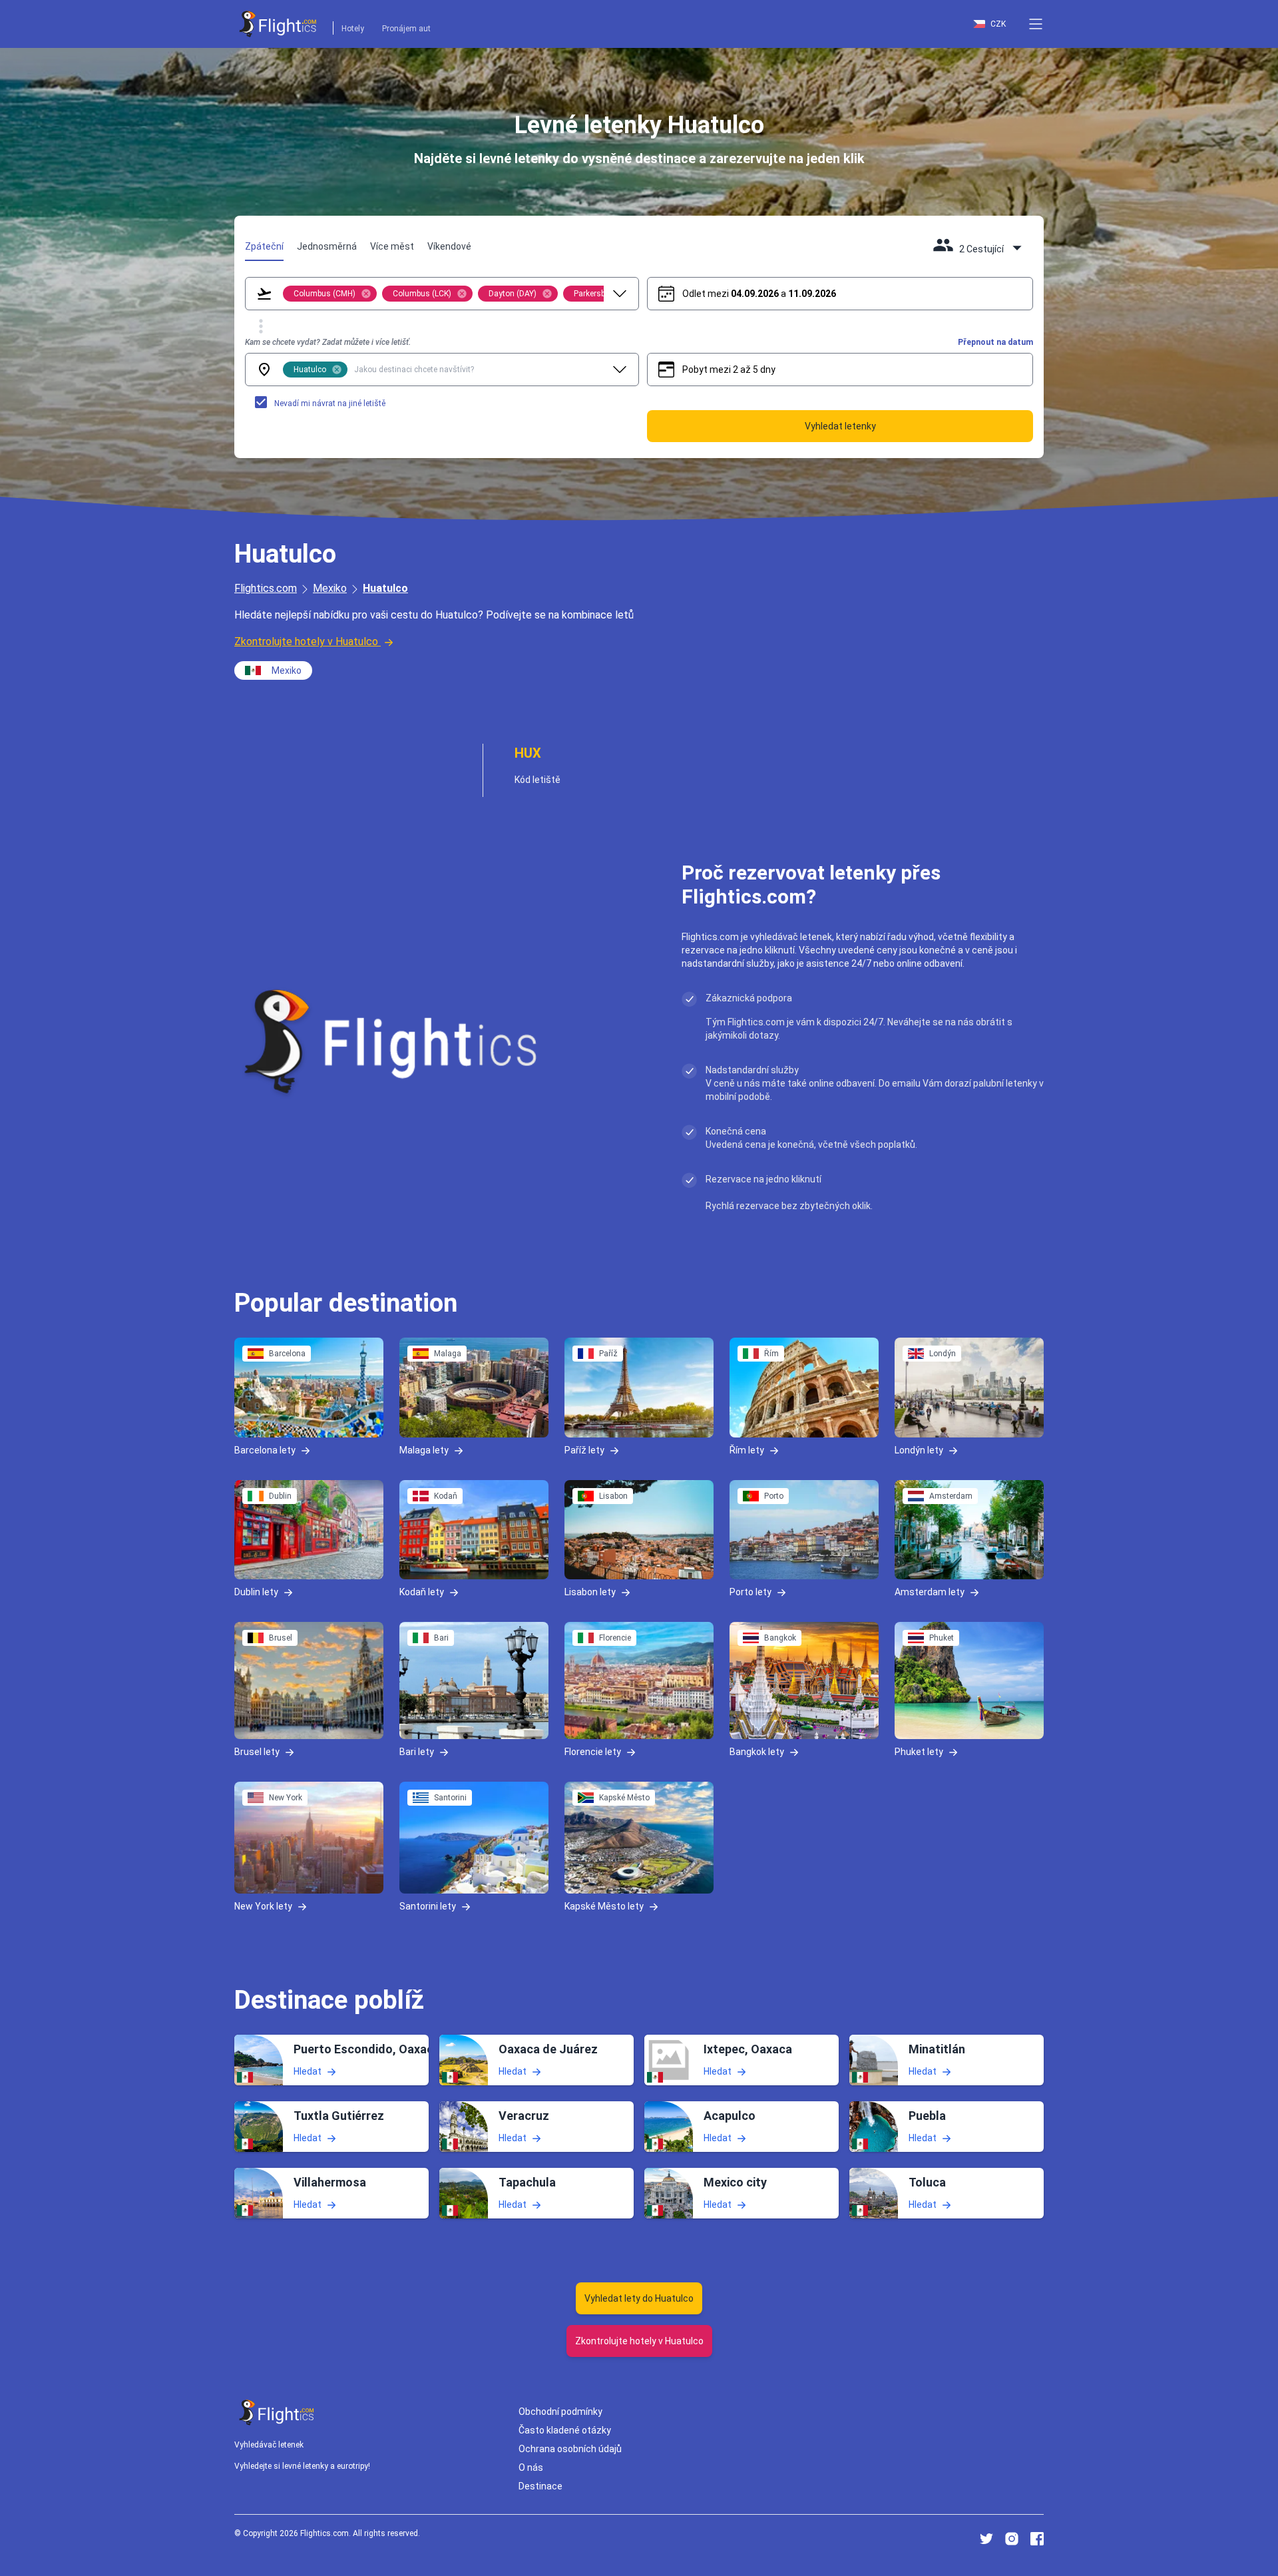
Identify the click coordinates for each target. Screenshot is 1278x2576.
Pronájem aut (406, 29)
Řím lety (747, 1449)
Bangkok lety (757, 1752)
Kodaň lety (422, 1592)
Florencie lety (593, 1752)
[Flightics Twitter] (986, 2539)
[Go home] (277, 2413)
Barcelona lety (265, 1449)
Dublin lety (256, 1592)
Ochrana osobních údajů (570, 2449)
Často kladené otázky (565, 2430)
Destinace (540, 2486)
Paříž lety (584, 1449)
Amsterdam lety (930, 1592)
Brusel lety (257, 1752)
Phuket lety (919, 1752)
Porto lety (750, 1592)
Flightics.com (266, 588)
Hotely (353, 29)
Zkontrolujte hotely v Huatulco (306, 642)
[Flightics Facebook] (1037, 2539)
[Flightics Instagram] (1012, 2539)
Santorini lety (428, 1906)
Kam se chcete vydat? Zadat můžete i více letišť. (328, 342)
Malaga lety (424, 1449)
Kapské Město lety (604, 1906)
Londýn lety (919, 1449)
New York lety (263, 1906)
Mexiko (330, 588)
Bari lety (417, 1752)
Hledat (308, 2071)
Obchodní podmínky (560, 2412)
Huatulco (385, 588)
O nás (531, 2467)
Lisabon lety (590, 1592)
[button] (1036, 24)
